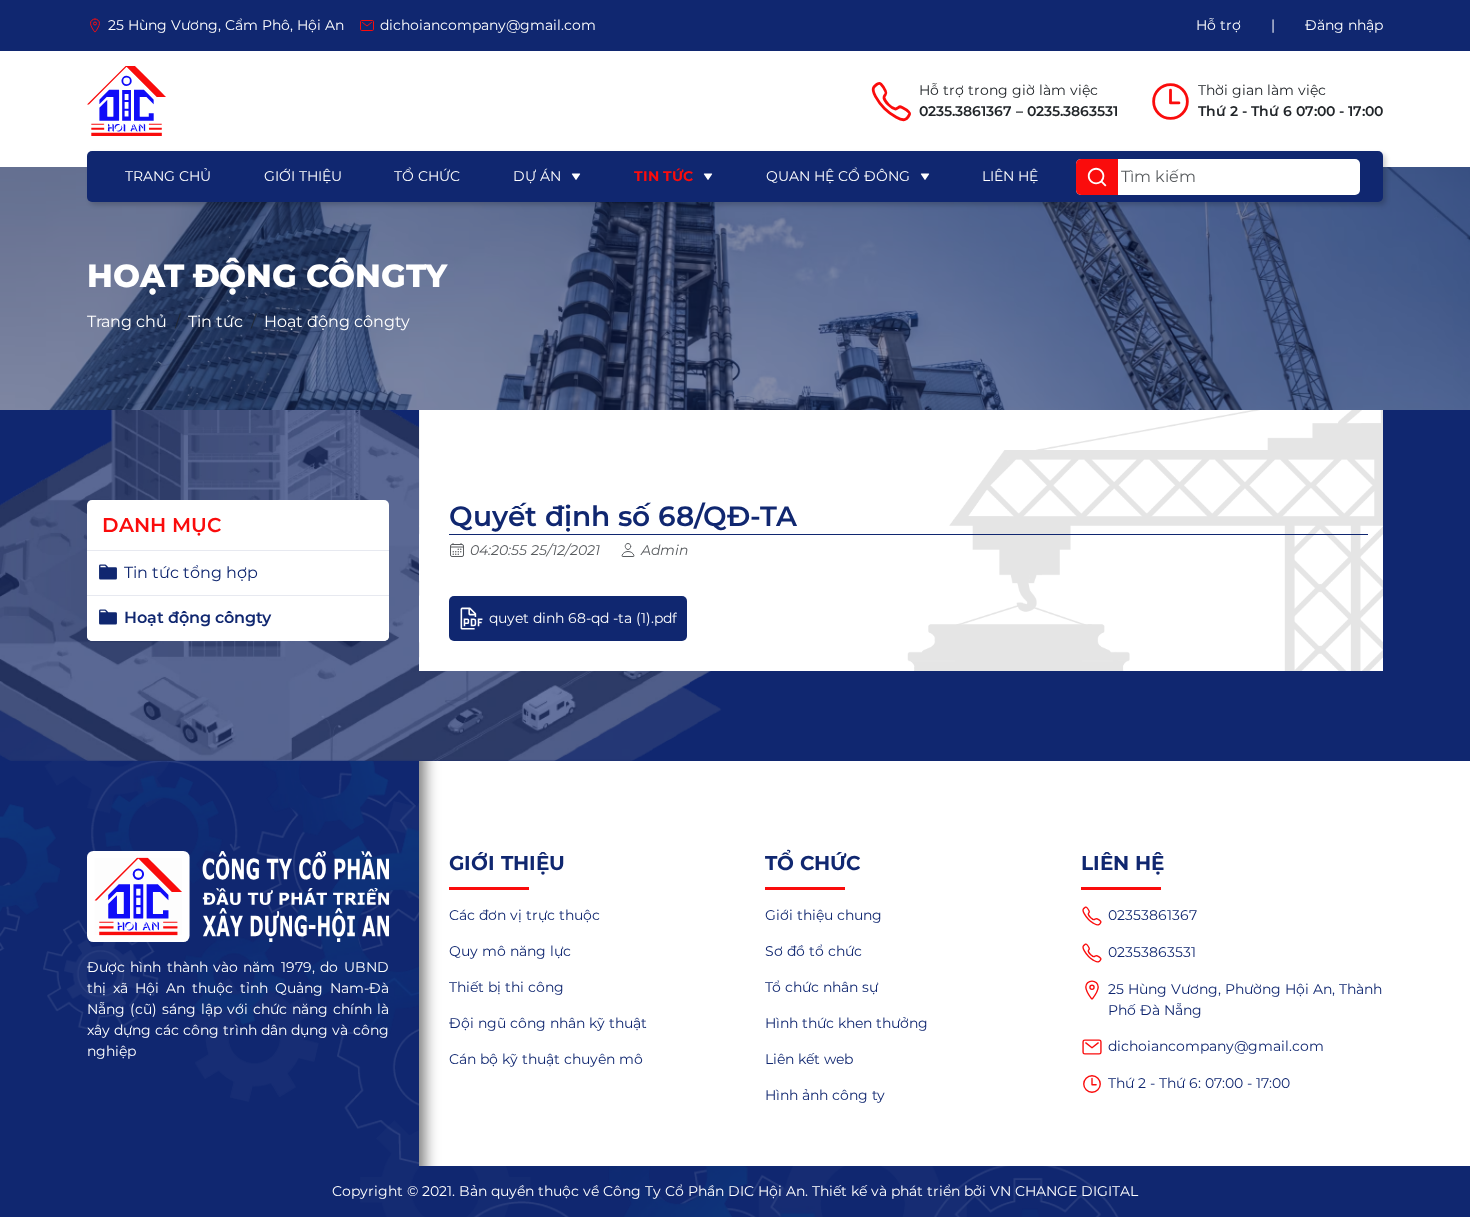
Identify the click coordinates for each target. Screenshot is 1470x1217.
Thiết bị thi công (506, 987)
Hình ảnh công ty (825, 1095)
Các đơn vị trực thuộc (524, 915)
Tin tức (663, 176)
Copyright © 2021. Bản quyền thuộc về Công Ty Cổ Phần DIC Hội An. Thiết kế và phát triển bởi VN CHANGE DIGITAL (735, 1191)
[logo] (126, 101)
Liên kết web (809, 1059)
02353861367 (1152, 915)
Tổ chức (427, 176)
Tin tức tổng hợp (191, 572)
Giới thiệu (303, 176)
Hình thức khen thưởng (846, 1023)
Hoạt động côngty (337, 321)
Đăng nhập (1344, 25)
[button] (1097, 177)
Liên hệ (1010, 176)
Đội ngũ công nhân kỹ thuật (548, 1023)
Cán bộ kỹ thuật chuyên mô (546, 1059)
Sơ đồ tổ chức (813, 951)
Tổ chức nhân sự (821, 987)
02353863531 (1152, 952)
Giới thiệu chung (823, 915)
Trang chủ (168, 176)
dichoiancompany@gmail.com (1216, 1046)
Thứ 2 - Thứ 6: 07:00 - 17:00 (1199, 1083)
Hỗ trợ (1218, 25)
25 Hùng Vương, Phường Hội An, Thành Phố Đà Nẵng (1245, 999)
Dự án (537, 176)
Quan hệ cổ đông (838, 176)
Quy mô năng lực (510, 951)
